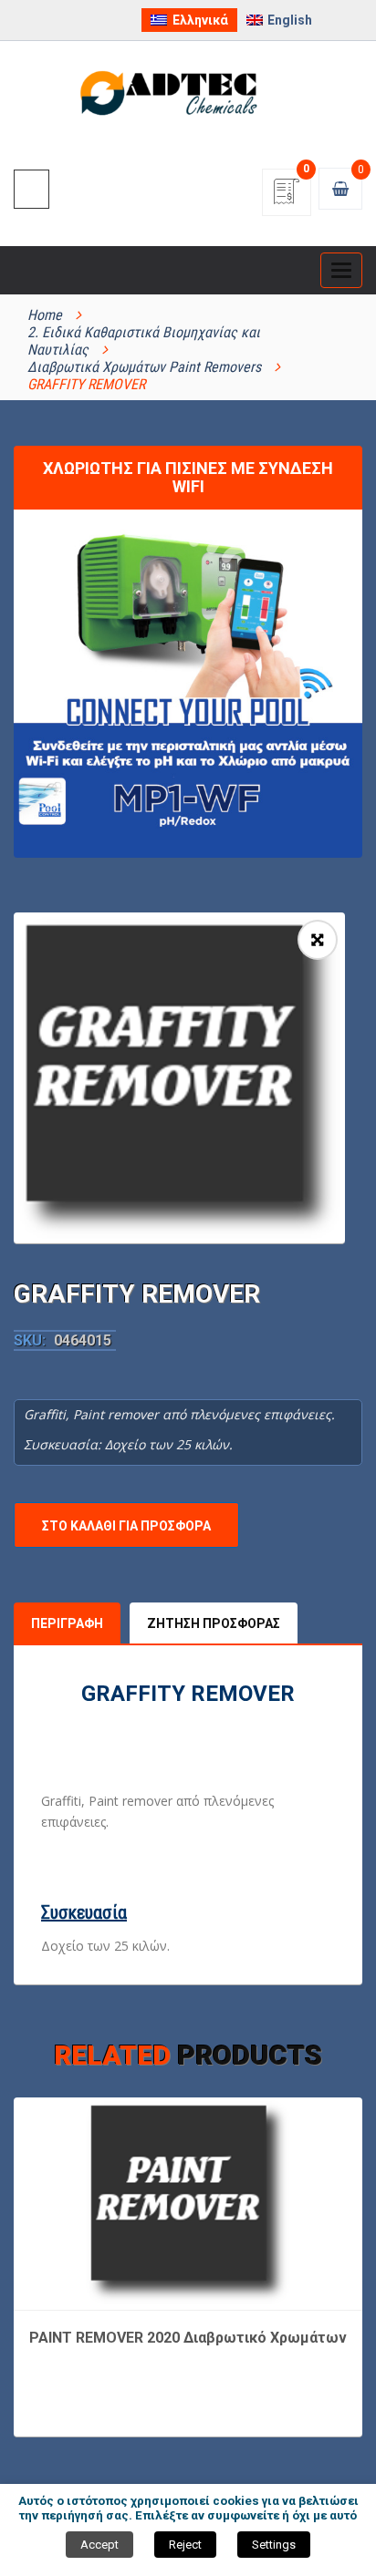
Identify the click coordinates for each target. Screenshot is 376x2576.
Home (45, 315)
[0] (287, 197)
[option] (179, 1078)
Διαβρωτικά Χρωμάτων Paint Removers (144, 367)
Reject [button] (185, 2545)
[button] (318, 940)
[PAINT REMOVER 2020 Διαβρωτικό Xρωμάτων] (188, 2202)
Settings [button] (274, 2545)
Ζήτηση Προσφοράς (214, 1623)
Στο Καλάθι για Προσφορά (126, 1526)
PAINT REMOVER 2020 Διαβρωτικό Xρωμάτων (188, 2338)
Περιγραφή (67, 1623)
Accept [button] (99, 2545)
